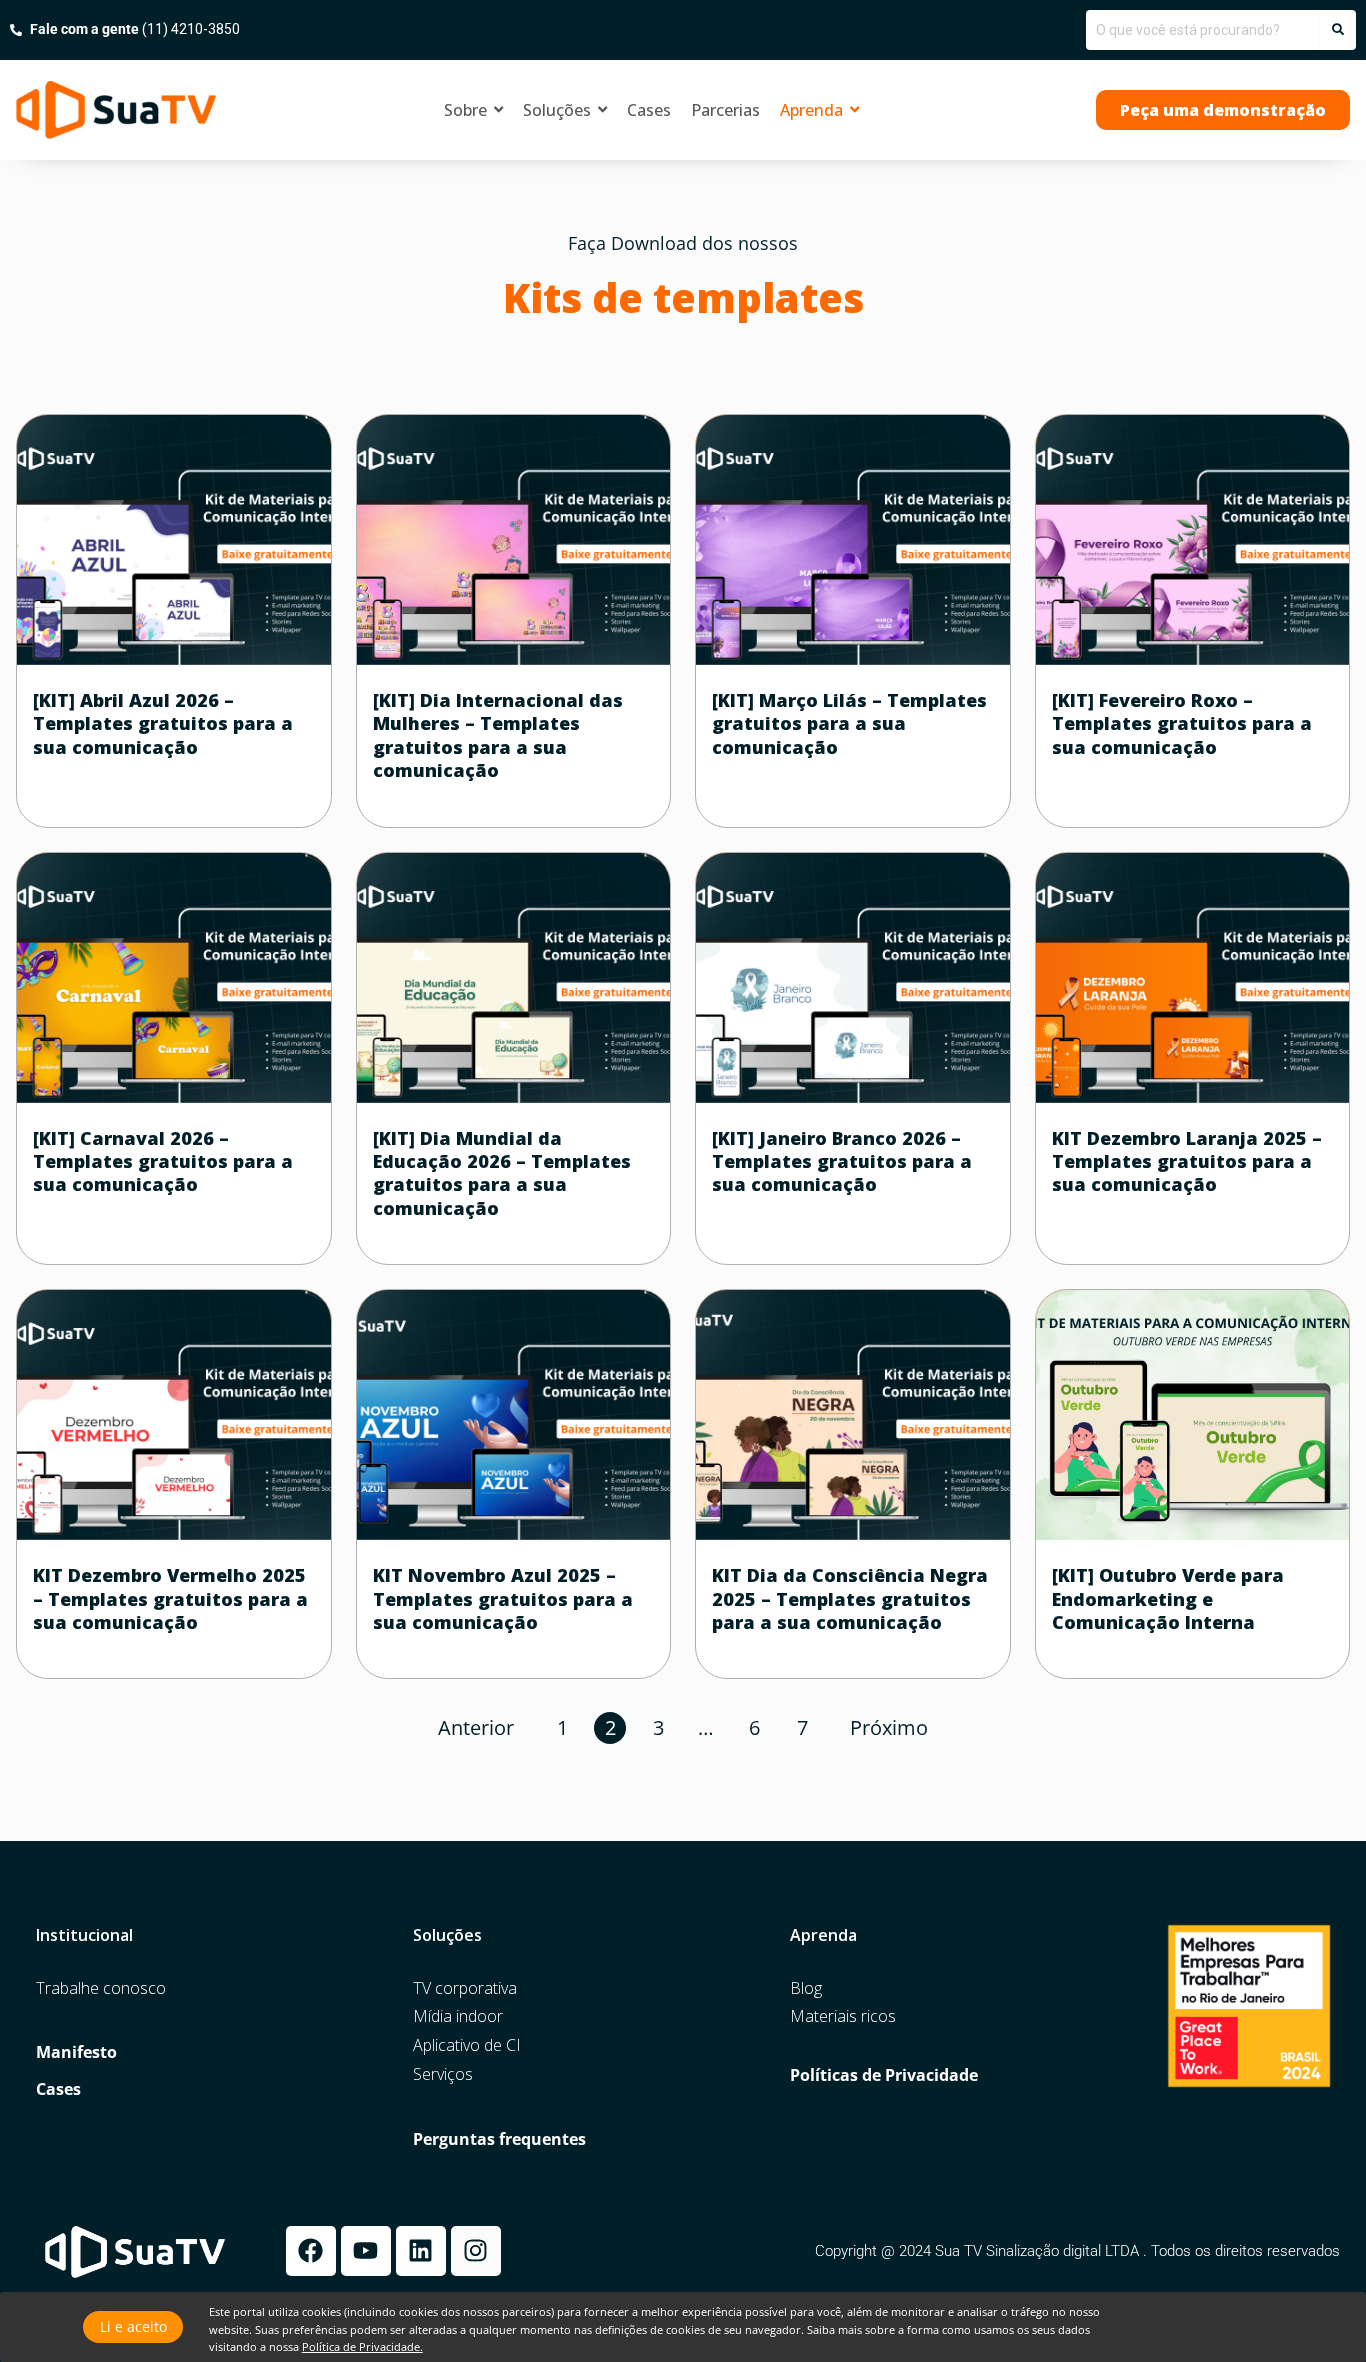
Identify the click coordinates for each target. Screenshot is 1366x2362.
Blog (806, 1988)
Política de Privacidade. (362, 2346)
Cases (58, 2089)
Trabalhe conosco (101, 1988)
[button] (1223, 110)
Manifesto (76, 2052)
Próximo (889, 1727)
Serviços (443, 2074)
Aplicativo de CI (467, 2045)
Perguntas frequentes (499, 2139)
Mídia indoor (458, 2016)
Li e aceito (133, 2326)
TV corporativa (465, 1988)
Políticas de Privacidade (884, 2075)
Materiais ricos (843, 2016)
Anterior (476, 1727)
